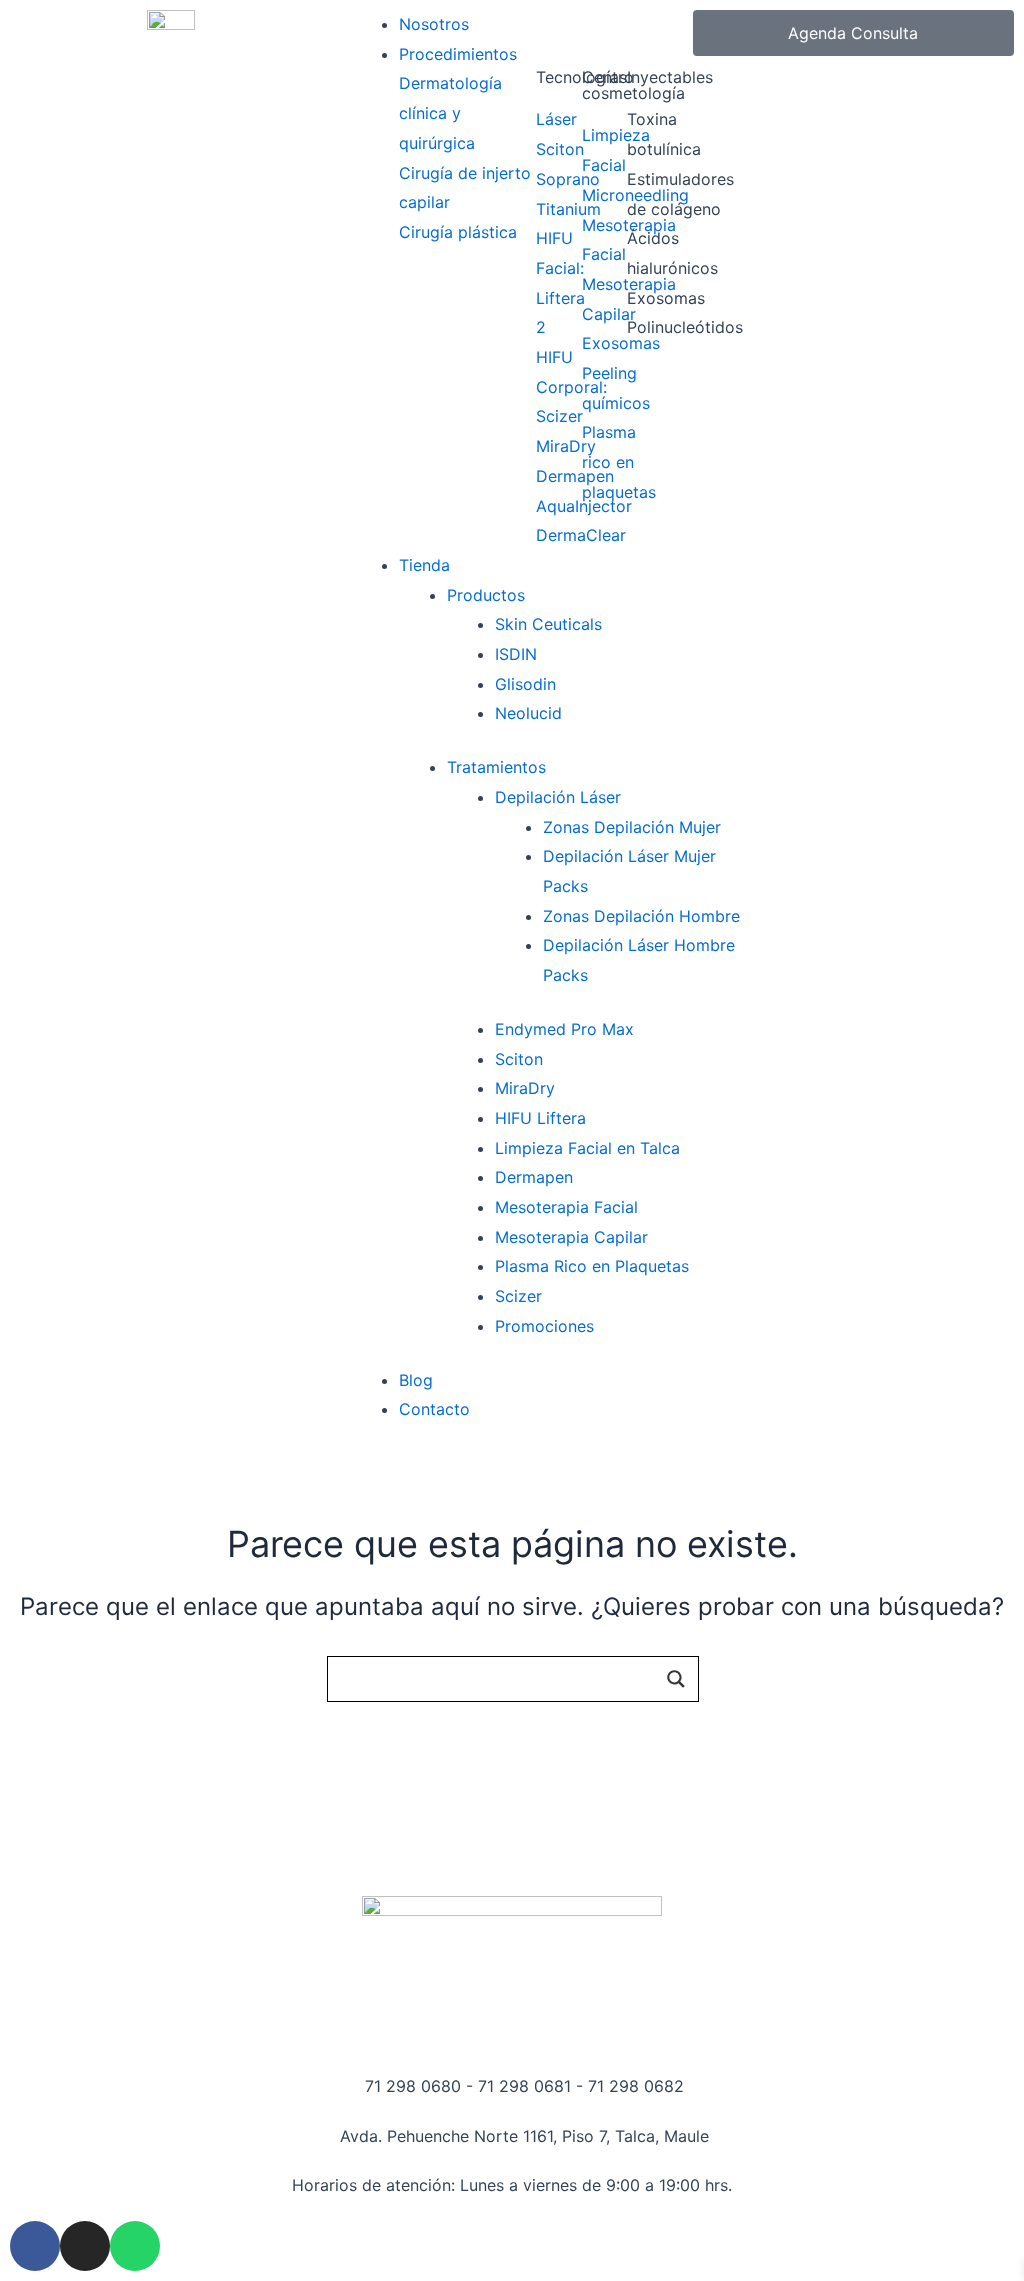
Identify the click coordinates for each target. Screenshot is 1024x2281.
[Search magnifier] (676, 1679)
